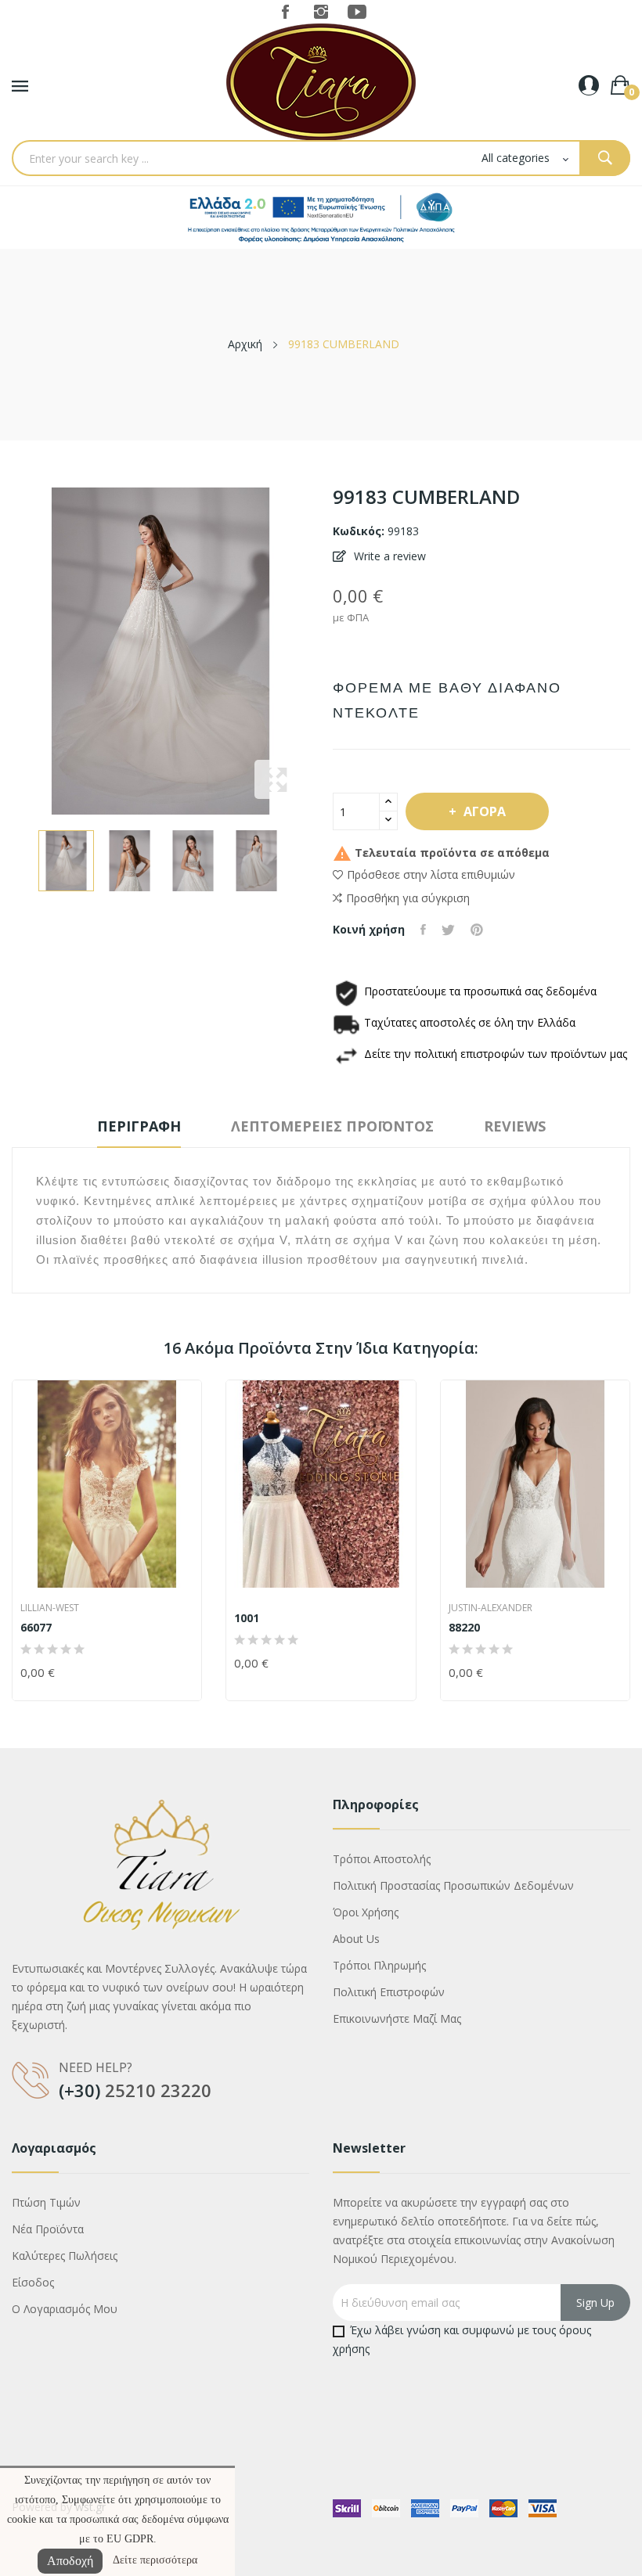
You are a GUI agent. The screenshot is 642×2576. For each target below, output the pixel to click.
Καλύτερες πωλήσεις (65, 2256)
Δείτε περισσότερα (155, 2560)
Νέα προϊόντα (48, 2229)
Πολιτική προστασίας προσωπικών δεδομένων (453, 1885)
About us (356, 1939)
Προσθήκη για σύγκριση (408, 898)
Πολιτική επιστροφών (389, 1992)
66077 (36, 1628)
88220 (464, 1628)
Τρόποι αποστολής (382, 1859)
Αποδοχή (70, 2561)
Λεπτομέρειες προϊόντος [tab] (332, 1126)
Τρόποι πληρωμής (379, 1965)
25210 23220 (158, 2090)
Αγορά (485, 811)
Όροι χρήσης (366, 1912)
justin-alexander (491, 1608)
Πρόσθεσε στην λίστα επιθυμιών (431, 874)
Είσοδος (33, 2282)
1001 (247, 1618)
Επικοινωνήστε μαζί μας (397, 2018)
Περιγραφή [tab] (139, 1126)
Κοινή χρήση (423, 930)
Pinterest (477, 930)
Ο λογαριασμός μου (65, 2309)
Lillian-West (50, 1608)
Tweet (448, 930)
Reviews (515, 1126)
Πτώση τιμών (46, 2202)
